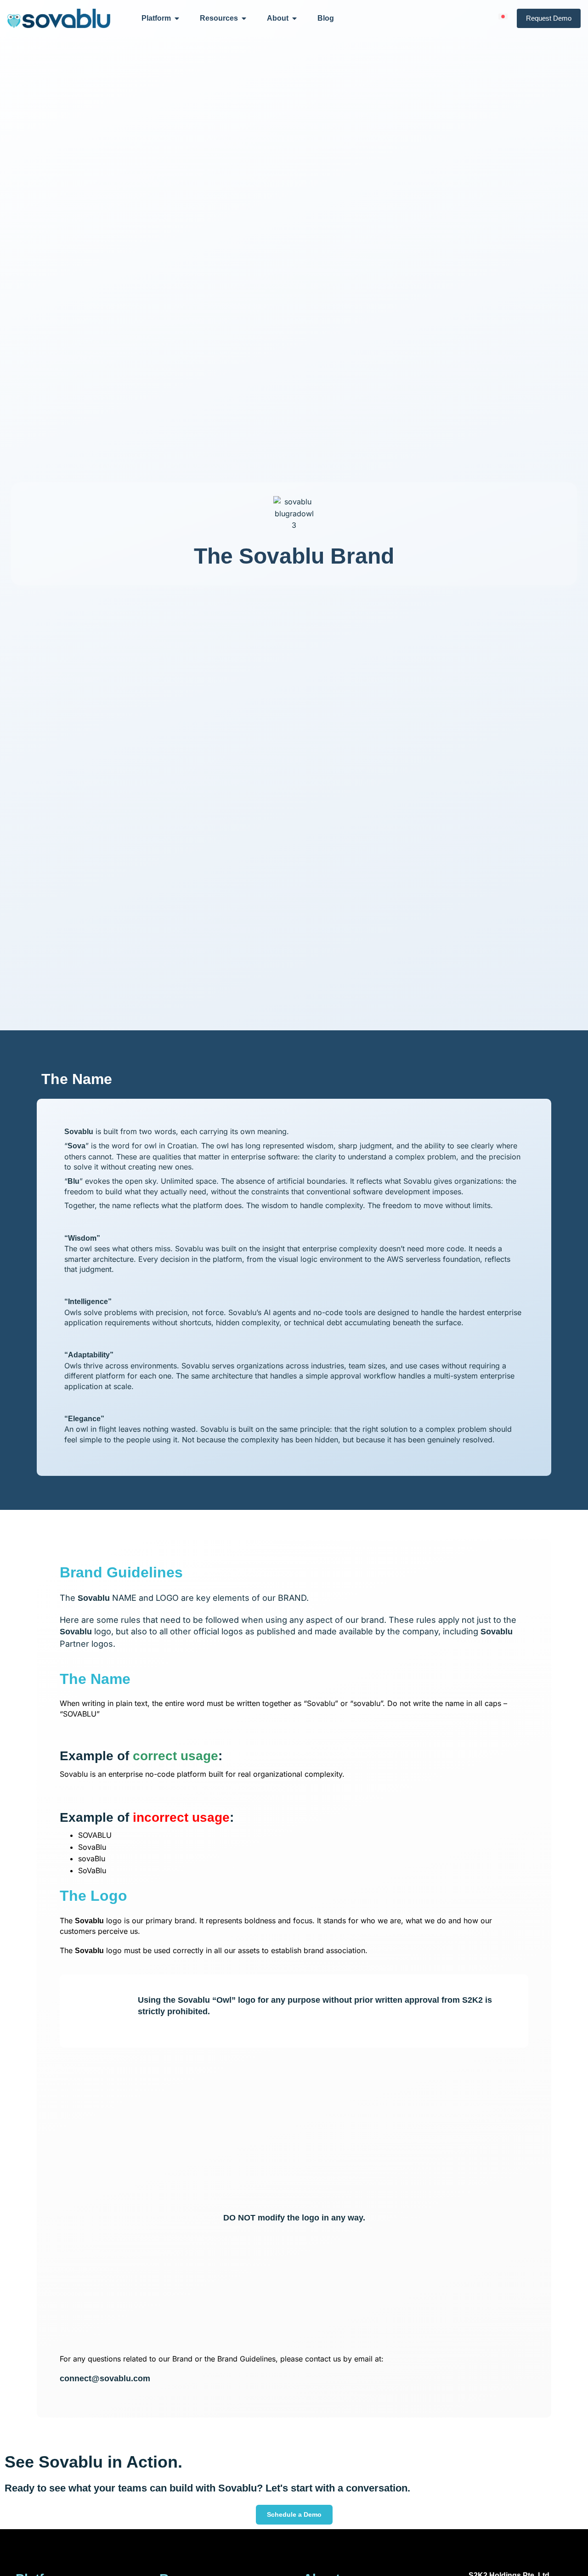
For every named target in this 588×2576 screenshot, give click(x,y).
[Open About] (294, 18)
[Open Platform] (177, 18)
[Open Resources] (244, 18)
